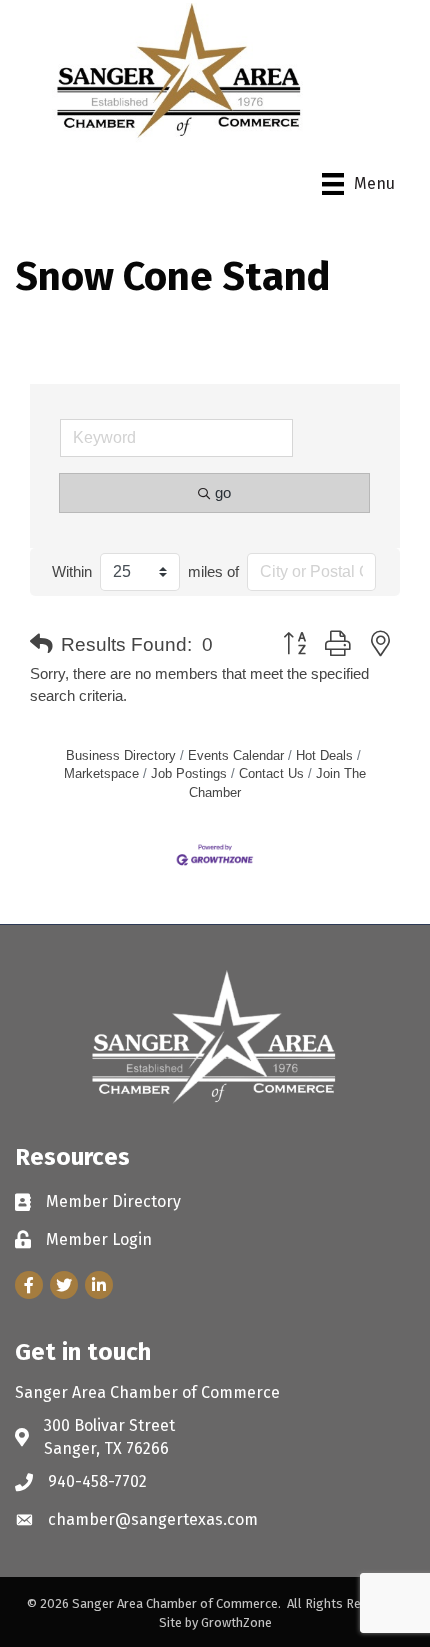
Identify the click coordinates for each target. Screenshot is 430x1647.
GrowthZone (236, 1622)
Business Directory (121, 755)
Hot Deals (324, 755)
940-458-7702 (97, 1481)
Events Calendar (236, 755)
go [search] (223, 492)
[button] (41, 645)
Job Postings (189, 773)
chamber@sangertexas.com (153, 1519)
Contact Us (271, 773)
